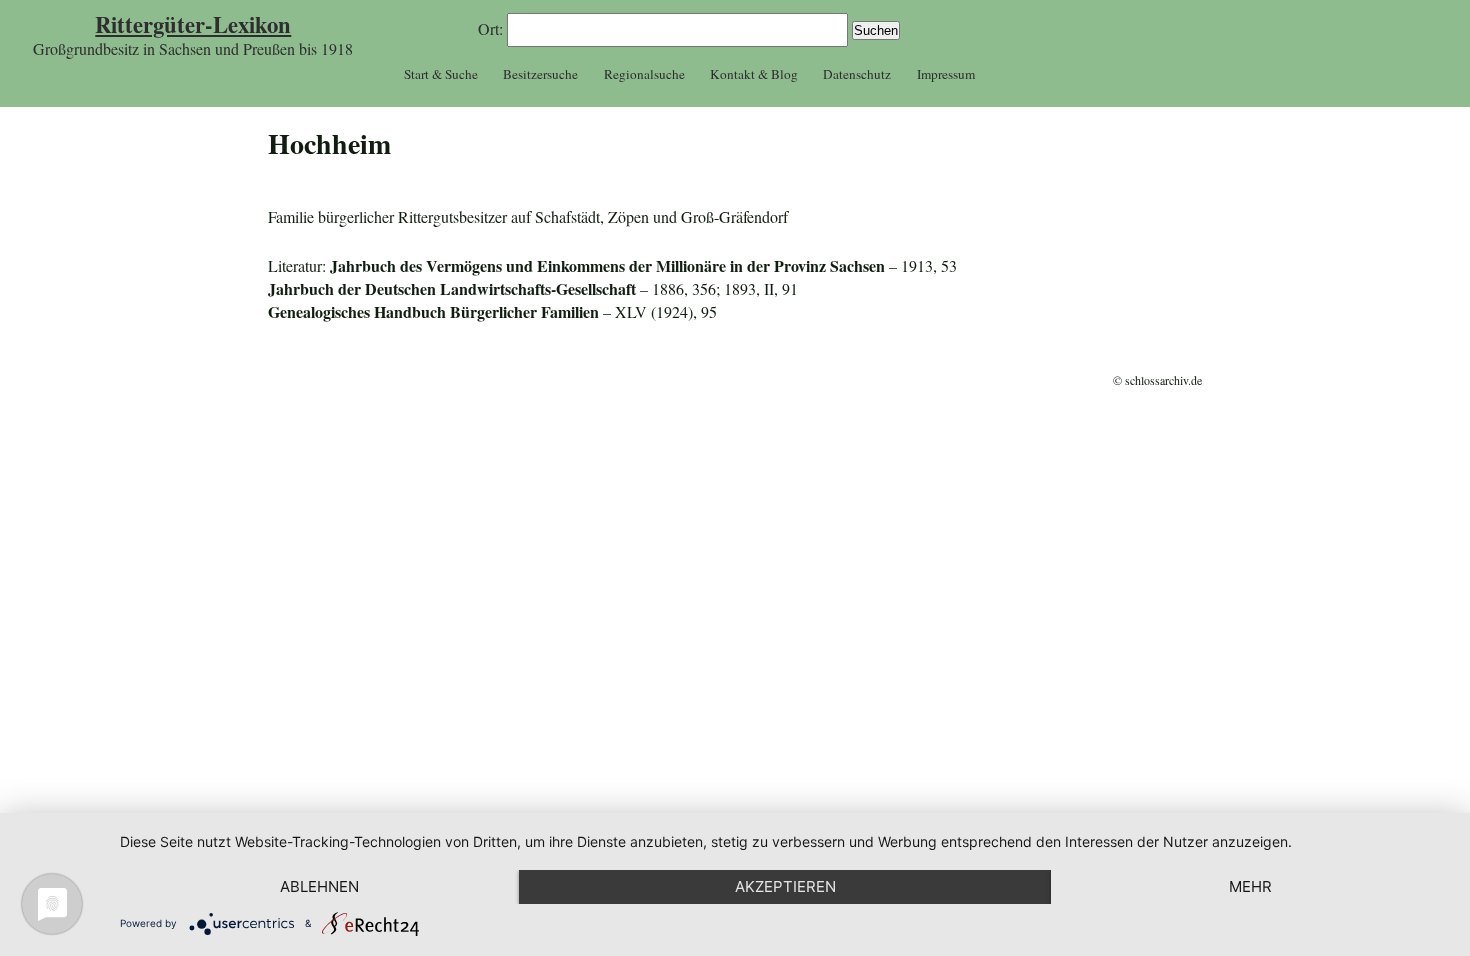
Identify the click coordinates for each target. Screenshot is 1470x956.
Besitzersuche (540, 74)
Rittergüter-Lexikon (193, 24)
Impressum (946, 74)
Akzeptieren (785, 886)
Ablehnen (319, 886)
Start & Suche (441, 74)
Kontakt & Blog (754, 74)
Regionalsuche (644, 74)
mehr (1250, 886)
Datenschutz (857, 74)
